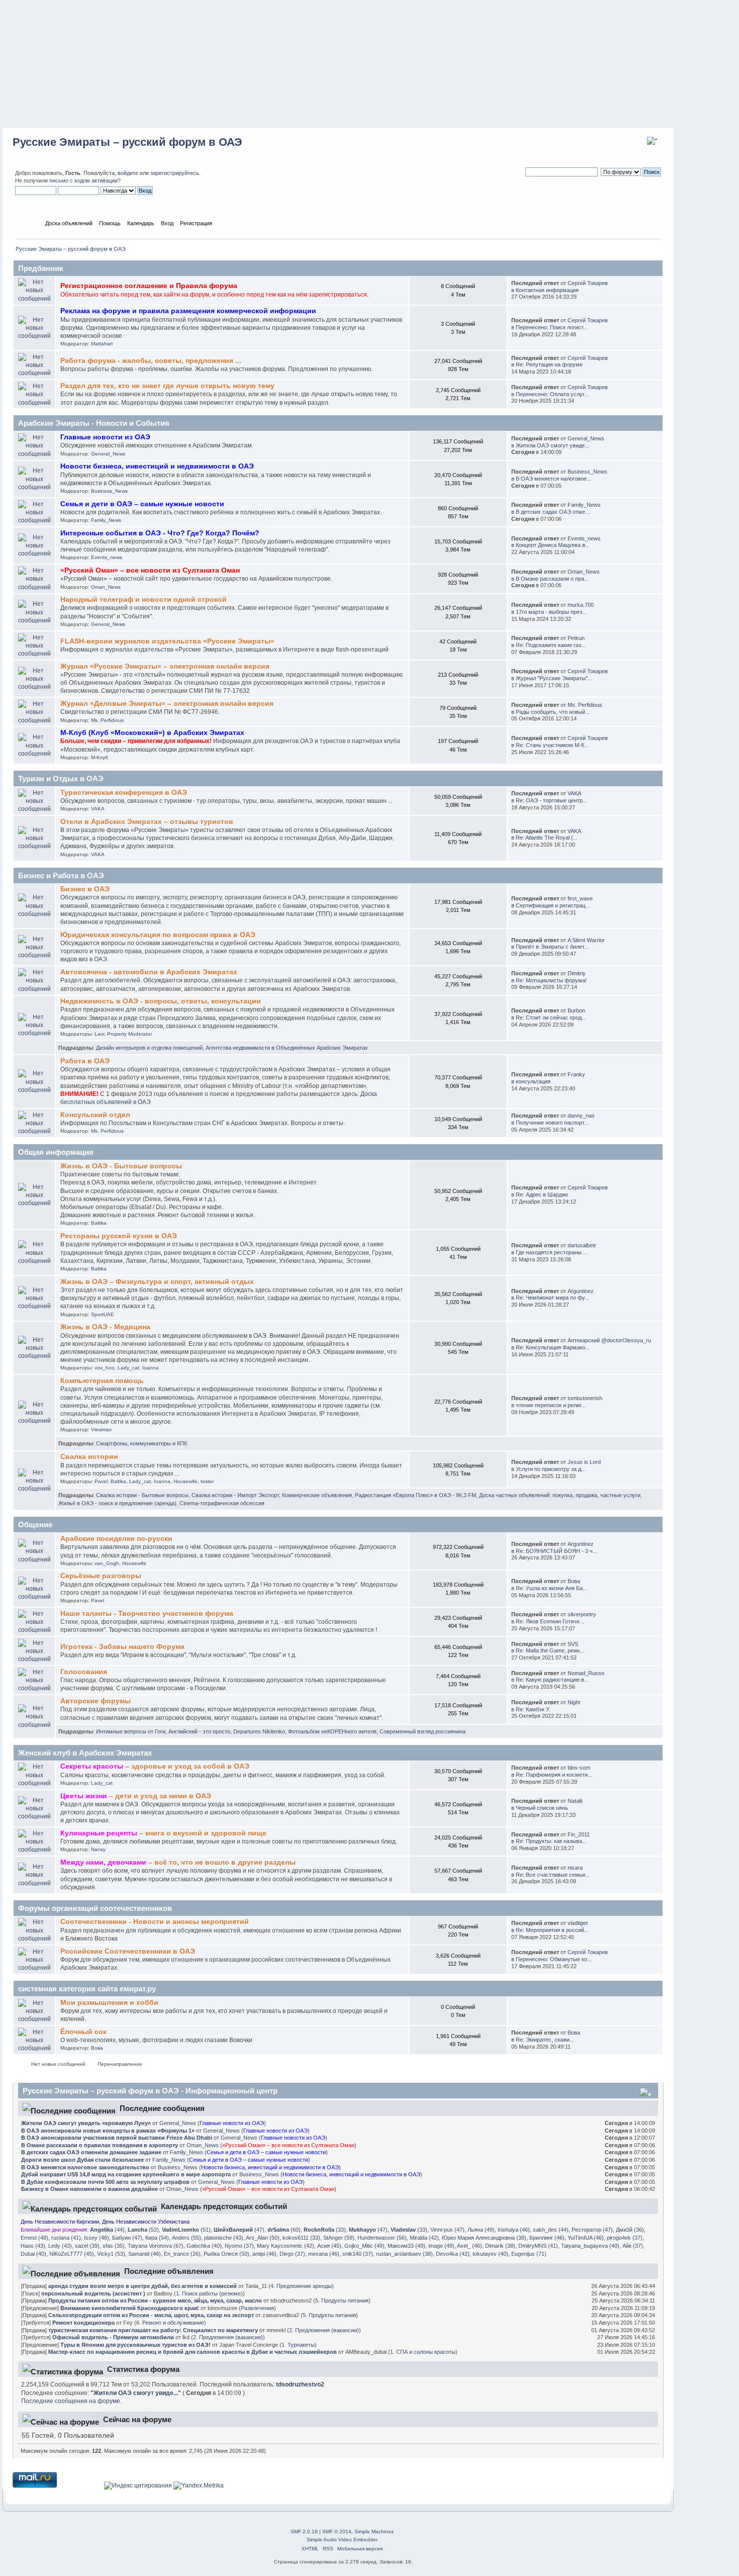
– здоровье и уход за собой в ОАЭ (155, 1766)
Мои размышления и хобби (109, 2003)
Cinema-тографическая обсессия (222, 1503)
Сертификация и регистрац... (553, 905)
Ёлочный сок (83, 2032)
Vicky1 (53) (111, 2254)
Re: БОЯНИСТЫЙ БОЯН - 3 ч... (557, 1551)
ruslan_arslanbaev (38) (404, 2254)
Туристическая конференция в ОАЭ (124, 793)
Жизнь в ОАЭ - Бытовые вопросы (121, 1166)
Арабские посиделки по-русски (116, 1539)
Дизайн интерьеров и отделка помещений (149, 1048)
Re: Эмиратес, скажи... (545, 2040)
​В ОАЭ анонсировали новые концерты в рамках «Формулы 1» (108, 2131)
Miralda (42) (424, 2238)
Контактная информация (547, 290)
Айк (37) (633, 2246)
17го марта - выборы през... (551, 612)
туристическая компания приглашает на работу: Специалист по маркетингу (153, 2330)
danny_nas (581, 1116)
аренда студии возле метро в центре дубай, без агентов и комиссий (143, 2286)
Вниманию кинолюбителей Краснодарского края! (130, 2308)
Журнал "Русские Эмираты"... (554, 678)
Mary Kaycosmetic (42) (286, 2246)
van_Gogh (107, 1563)
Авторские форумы (96, 1701)
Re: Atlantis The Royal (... (547, 838)
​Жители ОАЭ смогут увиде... (552, 445)
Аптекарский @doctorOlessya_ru (609, 1340)
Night (574, 1702)
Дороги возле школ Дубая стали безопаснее (82, 2160)
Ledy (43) (60, 2246)
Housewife (186, 1481)
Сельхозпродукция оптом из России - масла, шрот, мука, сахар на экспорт (151, 2315)
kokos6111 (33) (301, 2238)
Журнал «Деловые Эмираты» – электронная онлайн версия (167, 704)
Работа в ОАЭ (85, 1061)
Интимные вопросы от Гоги (131, 1731)
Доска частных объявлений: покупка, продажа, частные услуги (560, 1495)
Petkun (576, 638)
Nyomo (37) (239, 2246)
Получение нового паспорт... (552, 1123)
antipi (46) (264, 2254)
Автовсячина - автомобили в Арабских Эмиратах (149, 972)
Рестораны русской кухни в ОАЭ (119, 1236)
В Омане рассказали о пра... (552, 579)
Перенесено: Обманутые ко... (554, 1959)
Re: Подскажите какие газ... (551, 645)
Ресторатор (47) (592, 2230)
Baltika (99, 1223)
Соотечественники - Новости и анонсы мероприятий (155, 1922)
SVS (573, 1644)
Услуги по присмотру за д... (551, 1469)
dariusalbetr (582, 1245)
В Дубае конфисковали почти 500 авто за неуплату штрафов (105, 2182)
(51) (186, 2230)
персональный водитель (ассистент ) (93, 2293)
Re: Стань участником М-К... (552, 745)
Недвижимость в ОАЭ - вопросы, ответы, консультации (161, 1001)
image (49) (441, 2246)
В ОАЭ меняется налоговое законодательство (85, 2167)
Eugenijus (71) (529, 2254)
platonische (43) (224, 2238)
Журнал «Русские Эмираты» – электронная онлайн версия (165, 666)
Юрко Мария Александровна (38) (484, 2238)
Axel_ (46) (470, 2246)
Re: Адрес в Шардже (542, 1194)
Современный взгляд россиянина (423, 1731)
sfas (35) (114, 2246)
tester (207, 1481)
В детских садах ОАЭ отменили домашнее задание (91, 2152)
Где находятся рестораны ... (552, 1252)
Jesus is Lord (584, 1462)
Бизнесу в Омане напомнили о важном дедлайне (89, 2189)
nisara (575, 1868)
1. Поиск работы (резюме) (209, 2293)
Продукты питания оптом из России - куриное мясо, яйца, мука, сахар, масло (155, 2301)
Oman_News (106, 587)
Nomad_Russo (586, 1673)
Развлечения (257, 2308)
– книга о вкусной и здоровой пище (163, 1833)
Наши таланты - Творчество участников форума (147, 1614)
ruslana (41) (66, 2238)
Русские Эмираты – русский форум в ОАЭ (127, 142)
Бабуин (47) (127, 2238)
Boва (574, 1581)
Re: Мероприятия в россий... (552, 1930)
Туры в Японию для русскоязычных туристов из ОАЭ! (135, 2345)
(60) (284, 2230)
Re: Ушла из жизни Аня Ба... (551, 1588)
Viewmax (101, 1430)
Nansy (98, 1849)
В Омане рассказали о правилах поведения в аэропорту (100, 2145)
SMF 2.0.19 (304, 2532)
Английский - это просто (199, 1731)
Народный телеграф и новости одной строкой (144, 600)
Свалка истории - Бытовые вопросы (142, 1495)
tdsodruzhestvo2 (300, 2384)
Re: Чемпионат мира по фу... (552, 1298)
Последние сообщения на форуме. (71, 2401)
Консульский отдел (95, 1115)
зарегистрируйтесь (175, 173)
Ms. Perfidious (107, 720)
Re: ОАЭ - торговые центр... (551, 800)
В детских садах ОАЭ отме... (553, 512)
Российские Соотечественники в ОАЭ (128, 1951)
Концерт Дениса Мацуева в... (553, 545)
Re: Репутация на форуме (549, 364)
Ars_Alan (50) (263, 2238)
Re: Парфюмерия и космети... (554, 1775)
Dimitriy (577, 973)
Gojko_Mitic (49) (364, 2246)
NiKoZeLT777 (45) (72, 2254)
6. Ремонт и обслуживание (170, 2323)
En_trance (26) (182, 2254)
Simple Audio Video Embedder (342, 2540)
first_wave (580, 898)
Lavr (99, 1034)
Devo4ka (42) (453, 2254)
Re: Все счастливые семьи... (553, 1875)
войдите (128, 173)
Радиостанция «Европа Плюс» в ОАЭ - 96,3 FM (415, 1495)
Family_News (106, 520)
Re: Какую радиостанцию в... (552, 1680)
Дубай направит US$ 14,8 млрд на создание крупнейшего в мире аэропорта (126, 2174)
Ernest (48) (34, 2238)
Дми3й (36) (630, 2230)
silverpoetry (582, 1614)
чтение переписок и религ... (551, 1405)
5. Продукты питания (342, 2301)
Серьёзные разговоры (101, 1576)
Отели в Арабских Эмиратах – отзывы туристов (147, 822)
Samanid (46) (145, 2254)
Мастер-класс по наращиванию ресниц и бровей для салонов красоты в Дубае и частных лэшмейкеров (193, 2352)
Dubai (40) (33, 2254)
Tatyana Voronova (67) (156, 2246)
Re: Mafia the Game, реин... (550, 1650)
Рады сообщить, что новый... (553, 712)
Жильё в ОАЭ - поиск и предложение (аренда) (117, 1503)
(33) (325, 2230)
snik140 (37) (358, 2254)
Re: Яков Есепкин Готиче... (550, 1621)
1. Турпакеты (298, 2345)
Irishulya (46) (514, 2230)
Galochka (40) (204, 2246)
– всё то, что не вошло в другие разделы (178, 1862)
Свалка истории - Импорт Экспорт (235, 1495)
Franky (576, 1074)
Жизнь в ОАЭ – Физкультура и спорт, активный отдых (157, 1282)
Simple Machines (374, 2532)
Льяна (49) (481, 2230)
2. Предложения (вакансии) (324, 2330)
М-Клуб (100, 757)
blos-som (579, 1768)
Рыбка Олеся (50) (226, 2254)
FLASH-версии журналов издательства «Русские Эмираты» (167, 641)
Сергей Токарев (588, 283)
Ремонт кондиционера (83, 2323)
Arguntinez (581, 1291)
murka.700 (581, 605)
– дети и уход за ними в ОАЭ (136, 1796)
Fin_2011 (579, 1834)
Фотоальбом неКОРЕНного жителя (332, 1731)
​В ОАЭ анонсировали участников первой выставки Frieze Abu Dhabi (117, 2138)
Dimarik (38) (500, 2246)
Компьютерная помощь (102, 1381)
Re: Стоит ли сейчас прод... (551, 1018)
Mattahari (102, 344)
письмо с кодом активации (83, 180)
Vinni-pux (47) (447, 2230)
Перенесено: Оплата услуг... (552, 394)
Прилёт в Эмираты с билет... (552, 947)
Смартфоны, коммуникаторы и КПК (142, 1443)
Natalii (575, 1801)
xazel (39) (87, 2246)
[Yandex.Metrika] (199, 2486)
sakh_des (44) (551, 2230)
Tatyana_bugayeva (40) (590, 2246)
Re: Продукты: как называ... (551, 1841)
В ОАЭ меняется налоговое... (553, 479)
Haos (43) (33, 2246)
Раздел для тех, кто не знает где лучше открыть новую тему (167, 386)
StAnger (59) (339, 2238)
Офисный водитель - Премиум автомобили (113, 2337)
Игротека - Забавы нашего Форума (122, 1647)
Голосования (84, 1672)
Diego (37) (292, 2254)
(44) (107, 2230)
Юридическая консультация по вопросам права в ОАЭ (158, 935)
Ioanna (151, 1368)
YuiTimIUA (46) (586, 2238)
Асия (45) (329, 2246)
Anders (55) (187, 2238)
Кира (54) (157, 2238)
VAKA (98, 809)
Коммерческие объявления (317, 1495)
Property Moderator (129, 1034)
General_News (108, 454)
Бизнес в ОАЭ (85, 889)
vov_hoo (105, 1368)
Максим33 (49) (406, 2246)
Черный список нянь (542, 1808)
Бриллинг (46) (547, 2238)
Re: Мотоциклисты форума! (551, 980)
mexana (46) (324, 2254)
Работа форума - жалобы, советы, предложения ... (151, 361)
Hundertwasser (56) (382, 2238)
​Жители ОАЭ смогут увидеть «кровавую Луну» (86, 2123)
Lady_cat (128, 1368)
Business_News (109, 491)
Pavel (101, 1481)
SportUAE (103, 1314)
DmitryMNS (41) (538, 2246)
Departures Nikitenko (259, 1731)
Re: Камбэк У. (533, 1709)
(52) (143, 2230)
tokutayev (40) (490, 2254)
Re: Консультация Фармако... (553, 1347)
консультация (533, 1081)
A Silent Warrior (586, 940)
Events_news (107, 557)
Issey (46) (97, 2238)
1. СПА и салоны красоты (423, 2352)
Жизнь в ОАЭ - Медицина (105, 1327)
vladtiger (578, 1923)
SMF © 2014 (337, 2532)
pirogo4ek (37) (625, 2238)
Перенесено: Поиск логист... (552, 327)
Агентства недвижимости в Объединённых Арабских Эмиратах (287, 1048)
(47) (239, 2230)
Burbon (576, 1010)
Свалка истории (89, 1457)
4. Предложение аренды (301, 2286)
